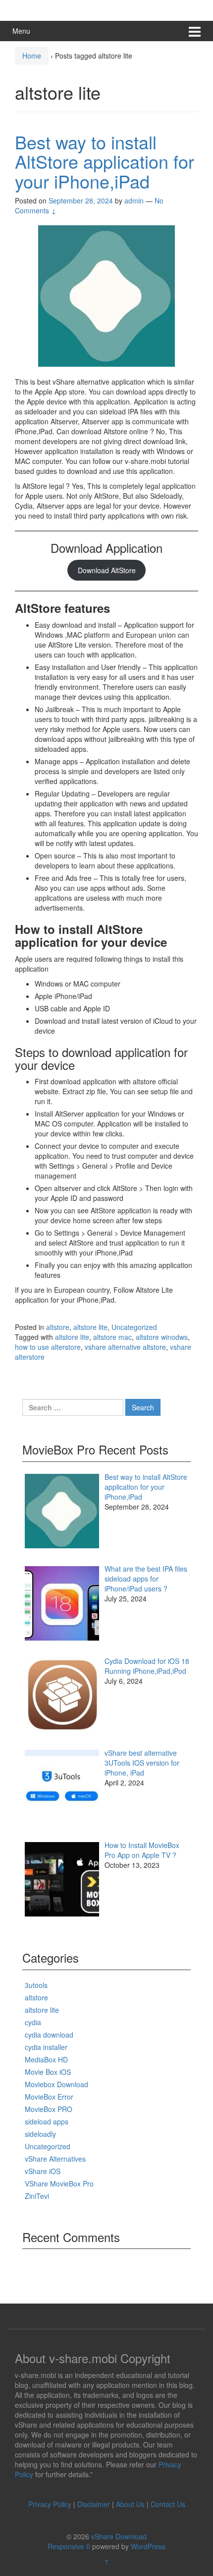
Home (32, 56)
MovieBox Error (49, 2097)
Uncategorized (134, 1327)
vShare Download (119, 2536)
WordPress (148, 2546)
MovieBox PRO (49, 2109)
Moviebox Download (56, 2084)
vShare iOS (43, 2171)
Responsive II (69, 2546)
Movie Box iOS (48, 2072)
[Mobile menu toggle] (195, 31)
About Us (130, 2504)
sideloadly (40, 2134)
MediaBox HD (46, 2059)
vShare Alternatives (55, 2159)
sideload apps (47, 2121)
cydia (33, 2022)
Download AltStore (107, 570)
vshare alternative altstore (125, 1347)
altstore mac (112, 1337)
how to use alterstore (48, 1347)
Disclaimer (94, 2504)
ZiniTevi (37, 2196)
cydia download (49, 2035)
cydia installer (46, 2047)
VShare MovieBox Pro (59, 2183)
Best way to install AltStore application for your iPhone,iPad (105, 161)
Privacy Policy (50, 2504)
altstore (58, 1327)
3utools (36, 1985)
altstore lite (90, 1327)
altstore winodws (162, 1337)
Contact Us (168, 2504)
